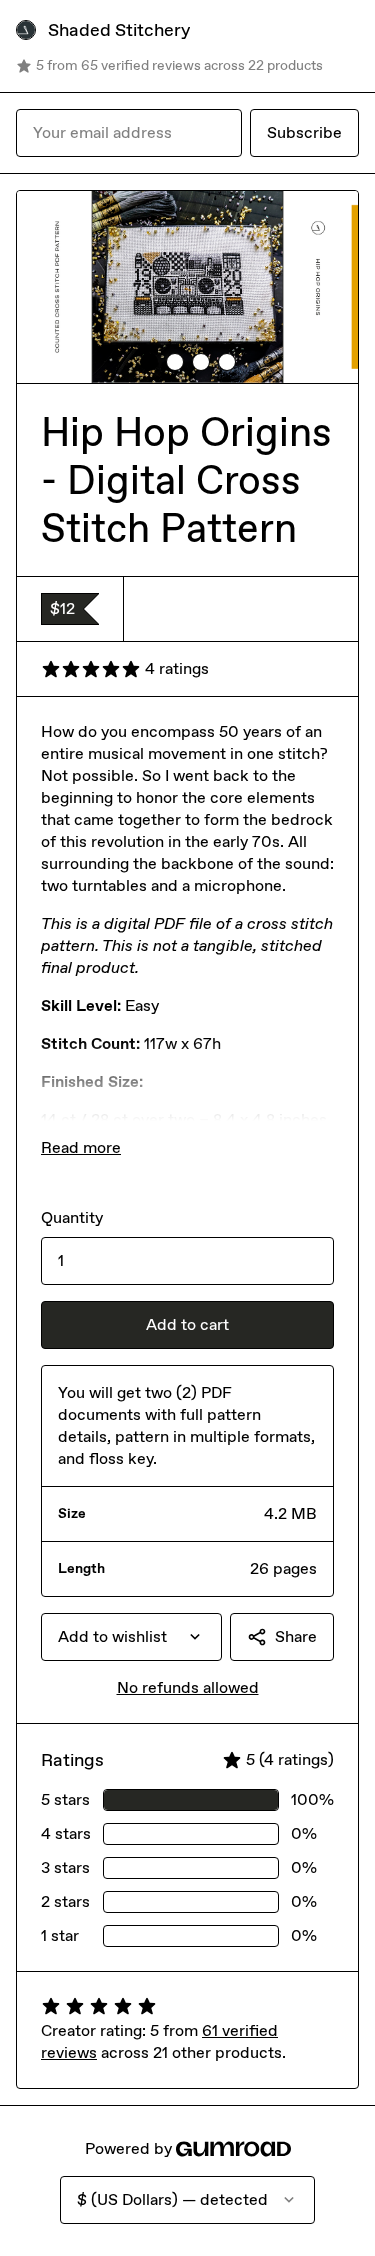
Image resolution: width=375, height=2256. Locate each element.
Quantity (72, 1217)
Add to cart (187, 1324)
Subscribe (304, 132)
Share (296, 1636)
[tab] (149, 362)
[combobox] (131, 1637)
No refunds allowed (188, 1687)
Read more (81, 1147)
